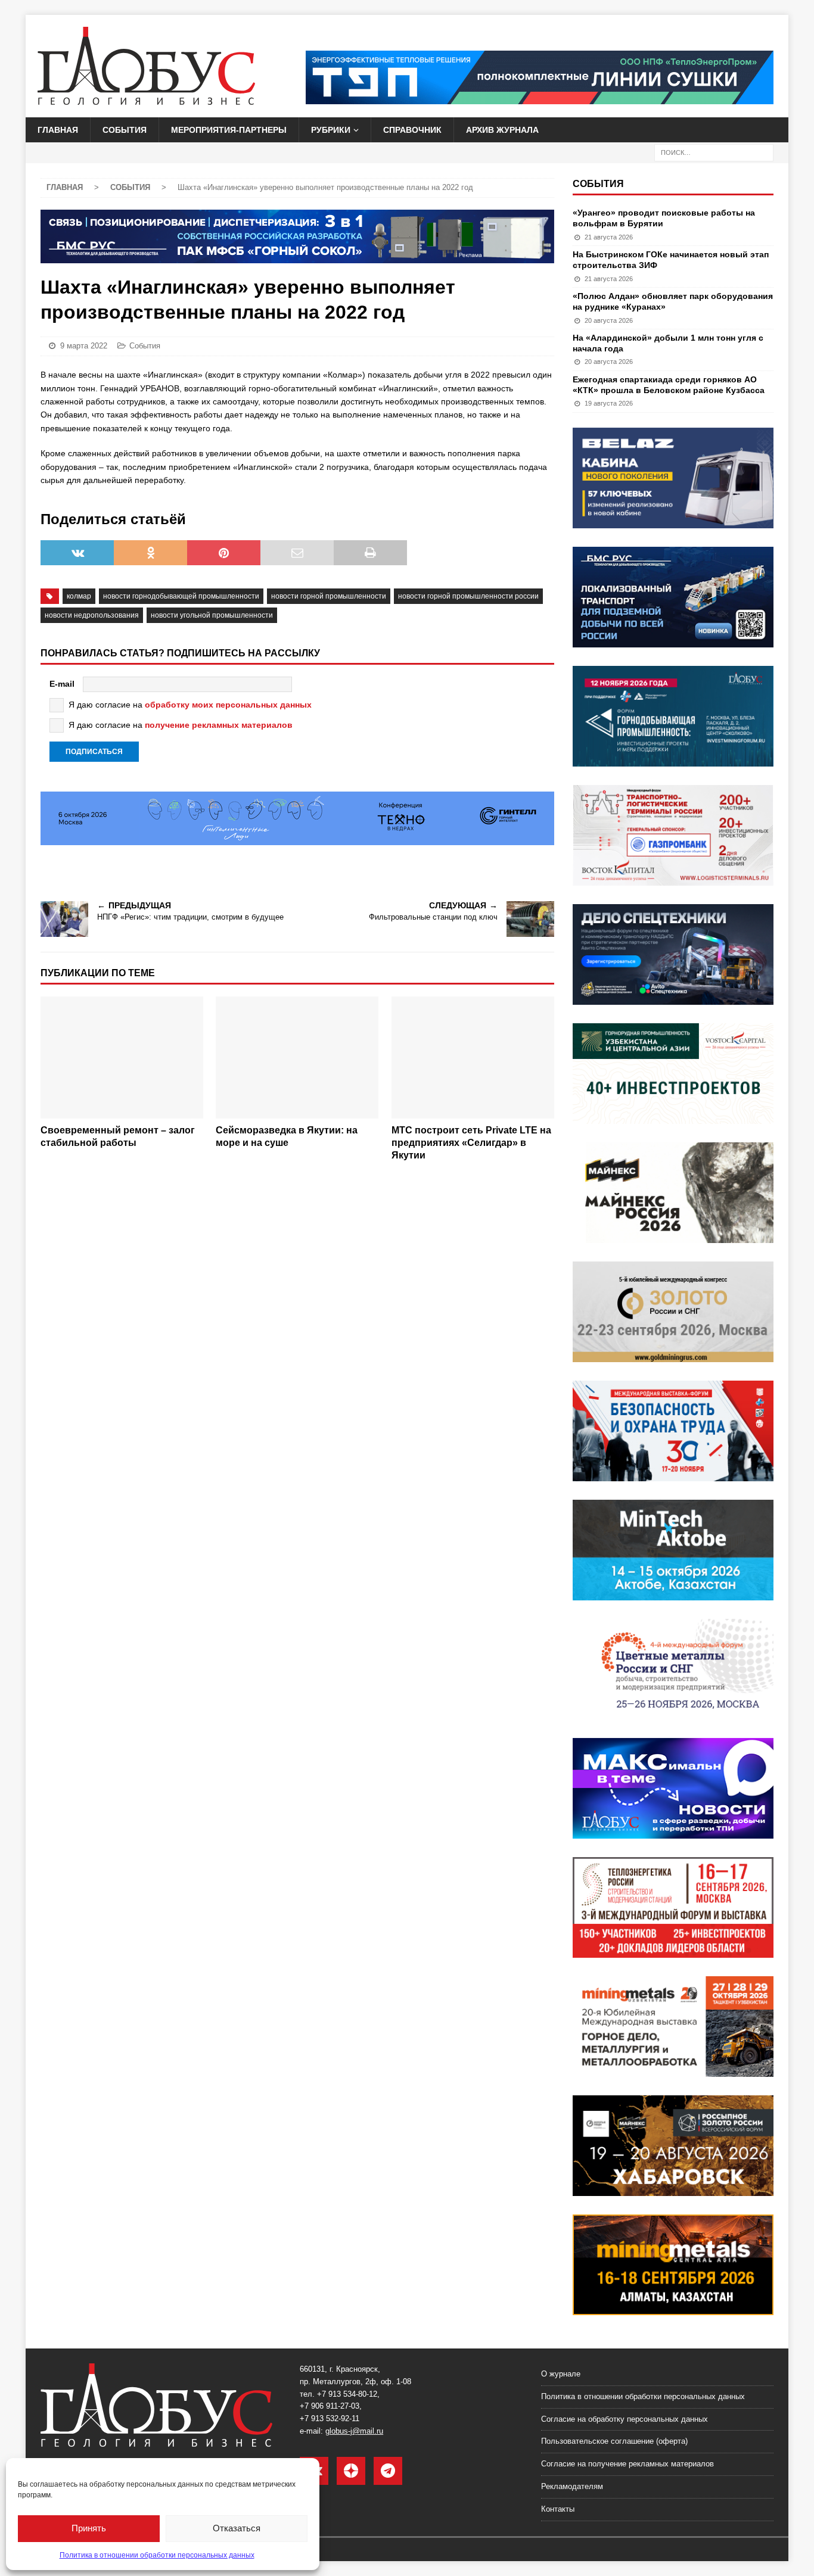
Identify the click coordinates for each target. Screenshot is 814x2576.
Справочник (412, 130)
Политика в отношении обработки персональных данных (157, 2555)
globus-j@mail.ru (354, 2431)
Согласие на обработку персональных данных (625, 2419)
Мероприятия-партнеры (229, 130)
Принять (89, 2528)
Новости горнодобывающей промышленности (181, 596)
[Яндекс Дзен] (351, 2471)
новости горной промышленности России (468, 596)
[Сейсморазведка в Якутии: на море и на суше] (297, 1058)
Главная (58, 130)
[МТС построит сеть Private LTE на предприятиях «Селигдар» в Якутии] (473, 1058)
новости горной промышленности (329, 596)
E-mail (62, 684)
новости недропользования (92, 615)
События (125, 130)
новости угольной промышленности (212, 615)
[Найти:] (714, 152)
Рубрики (331, 130)
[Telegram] (388, 2471)
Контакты (558, 2509)
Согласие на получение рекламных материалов (627, 2464)
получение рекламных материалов (219, 725)
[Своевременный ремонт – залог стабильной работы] (122, 1058)
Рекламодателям (572, 2486)
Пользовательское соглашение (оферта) (614, 2441)
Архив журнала (502, 130)
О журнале (561, 2374)
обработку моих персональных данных (228, 705)
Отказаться (237, 2528)
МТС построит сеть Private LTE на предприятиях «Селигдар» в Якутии (471, 1143)
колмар (79, 596)
